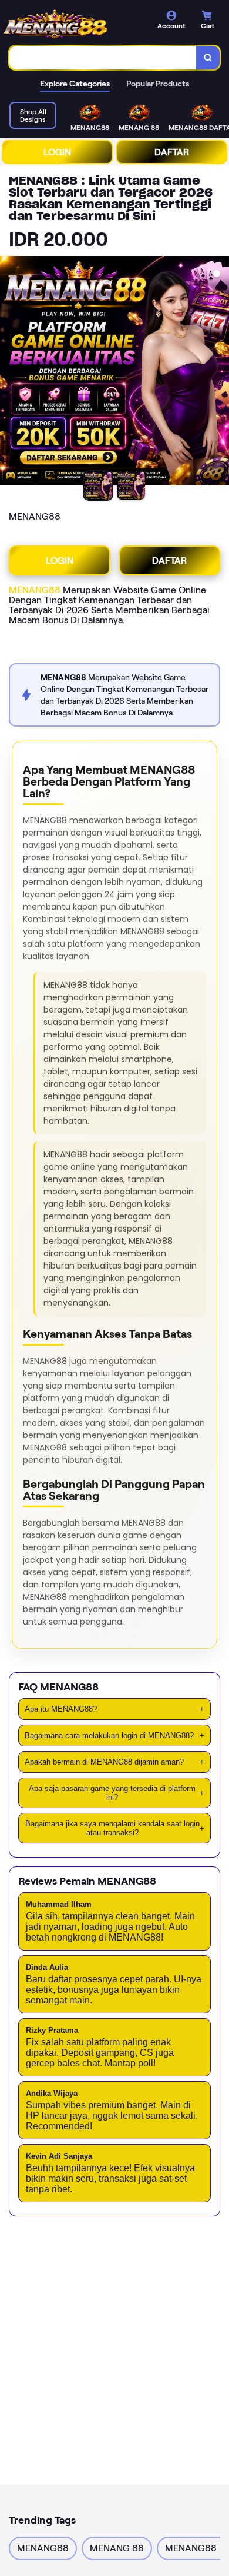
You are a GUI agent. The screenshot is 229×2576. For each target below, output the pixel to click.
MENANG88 (35, 590)
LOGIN (57, 152)
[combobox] (103, 58)
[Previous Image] (9, 372)
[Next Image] (220, 372)
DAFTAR (172, 152)
